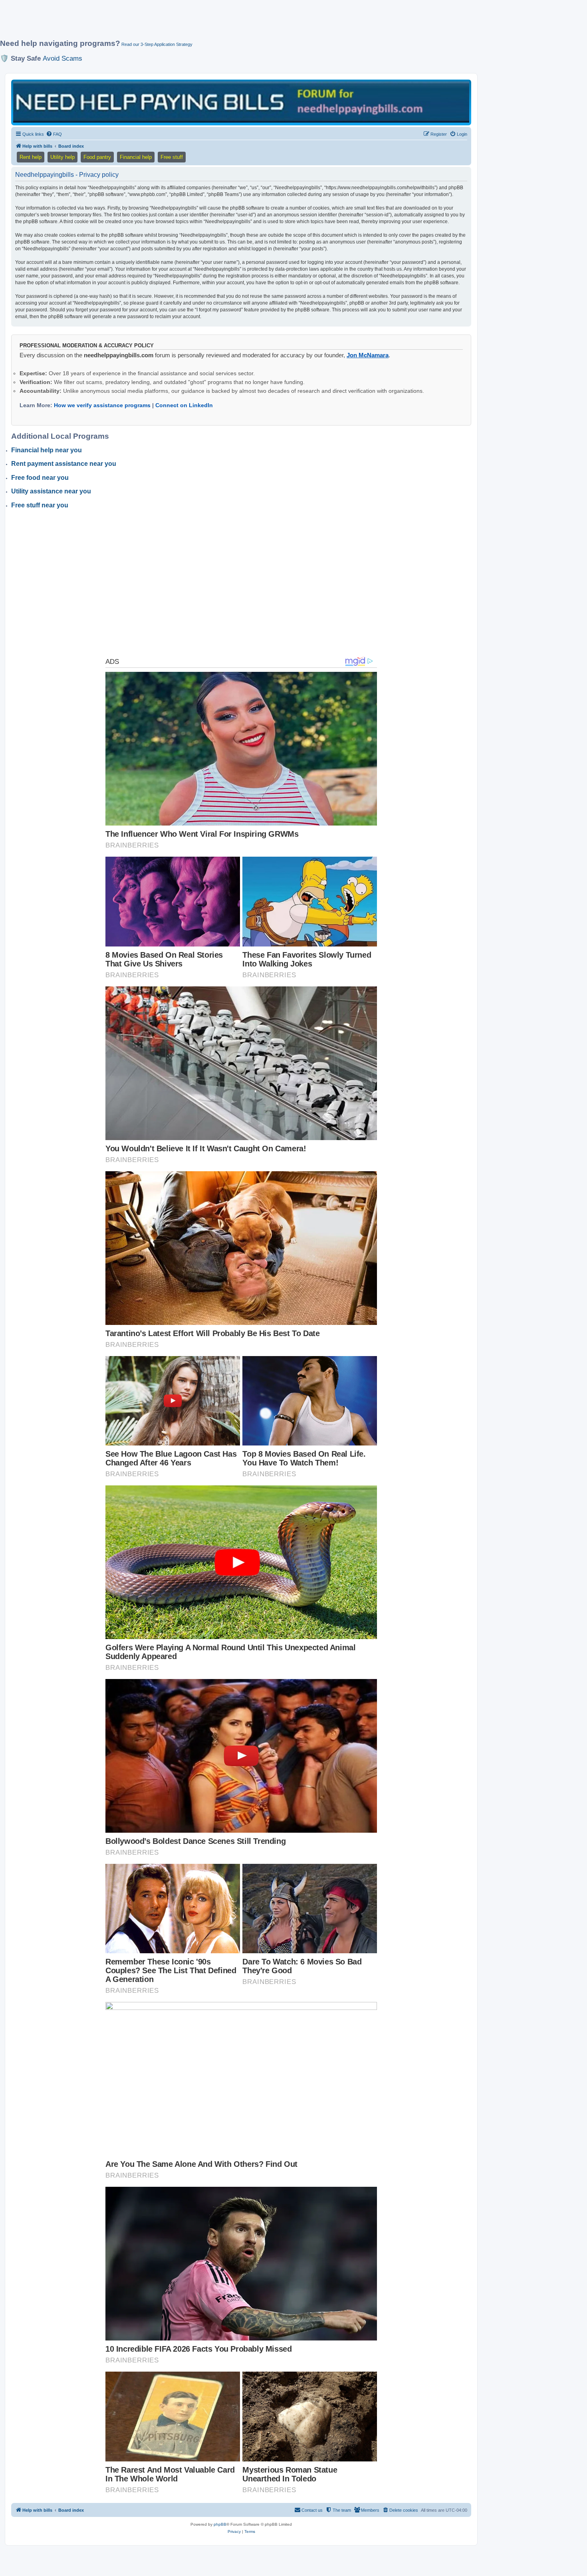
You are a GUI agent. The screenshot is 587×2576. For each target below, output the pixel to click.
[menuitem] (54, 134)
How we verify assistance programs (102, 405)
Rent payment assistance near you (64, 464)
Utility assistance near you (51, 491)
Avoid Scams (62, 58)
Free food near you (40, 478)
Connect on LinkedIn (184, 405)
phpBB (220, 2524)
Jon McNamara (368, 355)
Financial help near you (47, 450)
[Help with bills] (241, 102)
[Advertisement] (194, 23)
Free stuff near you (40, 505)
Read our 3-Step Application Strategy (157, 44)
